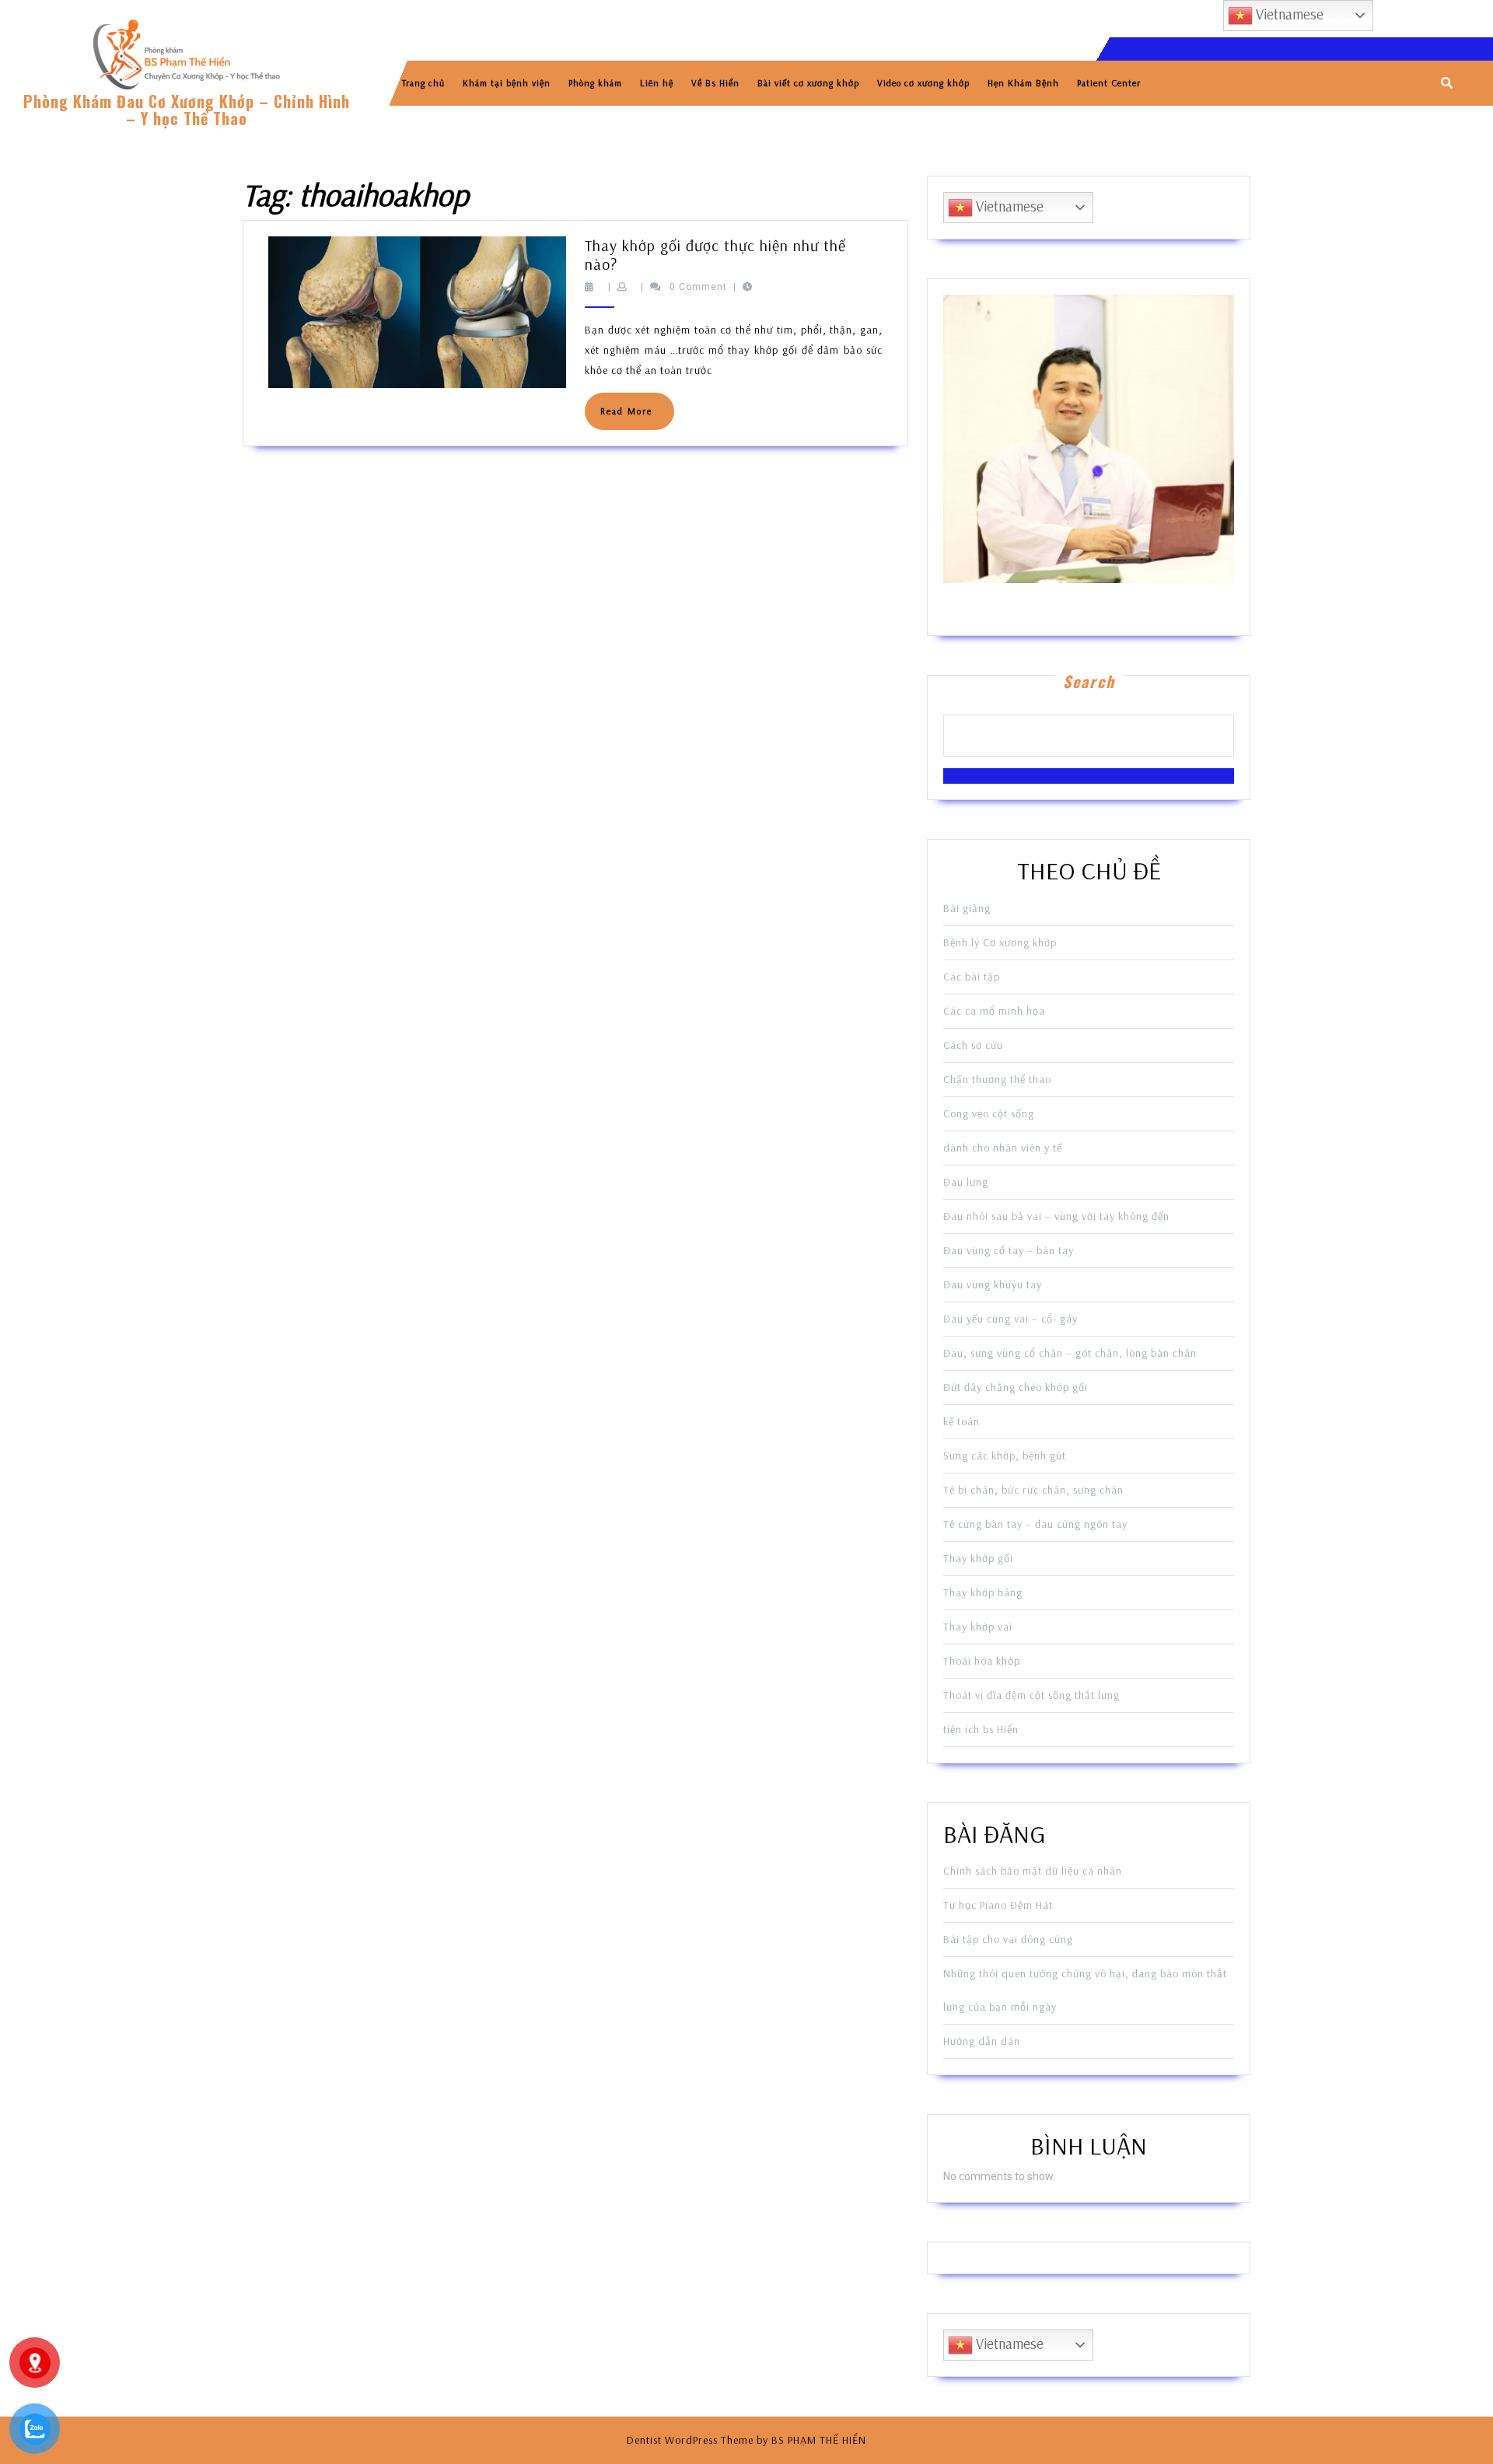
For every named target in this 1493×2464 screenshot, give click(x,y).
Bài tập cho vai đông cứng (1008, 1939)
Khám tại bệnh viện (507, 83)
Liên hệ (657, 83)
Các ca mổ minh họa (994, 1011)
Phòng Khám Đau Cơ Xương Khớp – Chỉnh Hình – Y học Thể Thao (187, 110)
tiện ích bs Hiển (981, 1729)
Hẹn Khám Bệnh (1023, 83)
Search (1089, 681)
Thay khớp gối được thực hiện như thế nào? (715, 255)
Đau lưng (966, 1182)
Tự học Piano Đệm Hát (998, 1905)
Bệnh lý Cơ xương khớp (1000, 942)
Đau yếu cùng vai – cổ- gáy (1010, 1319)
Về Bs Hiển (715, 83)
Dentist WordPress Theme (690, 2440)
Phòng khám (595, 83)
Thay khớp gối (978, 1558)
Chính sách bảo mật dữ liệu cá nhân (1033, 1871)
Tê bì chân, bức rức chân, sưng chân (1033, 1490)
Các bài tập (972, 977)
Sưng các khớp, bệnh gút (1005, 1456)
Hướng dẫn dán (982, 2041)
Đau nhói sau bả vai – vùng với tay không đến (1056, 1216)
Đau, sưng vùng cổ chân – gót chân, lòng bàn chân (1070, 1353)
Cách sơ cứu (973, 1045)
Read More (637, 417)
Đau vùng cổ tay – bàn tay (1009, 1250)
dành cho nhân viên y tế (1003, 1148)
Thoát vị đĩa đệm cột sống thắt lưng (1031, 1695)
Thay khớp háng (983, 1592)
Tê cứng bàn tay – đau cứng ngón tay (1035, 1524)
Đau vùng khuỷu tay (993, 1284)
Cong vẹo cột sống (989, 1113)
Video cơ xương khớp (923, 83)
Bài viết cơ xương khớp (808, 83)
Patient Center (1109, 83)
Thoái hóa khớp (982, 1661)
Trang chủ (423, 83)
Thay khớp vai (978, 1627)
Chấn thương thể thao (997, 1079)
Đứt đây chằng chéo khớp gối (1016, 1387)
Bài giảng (967, 908)
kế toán (962, 1421)
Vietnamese (1008, 206)
